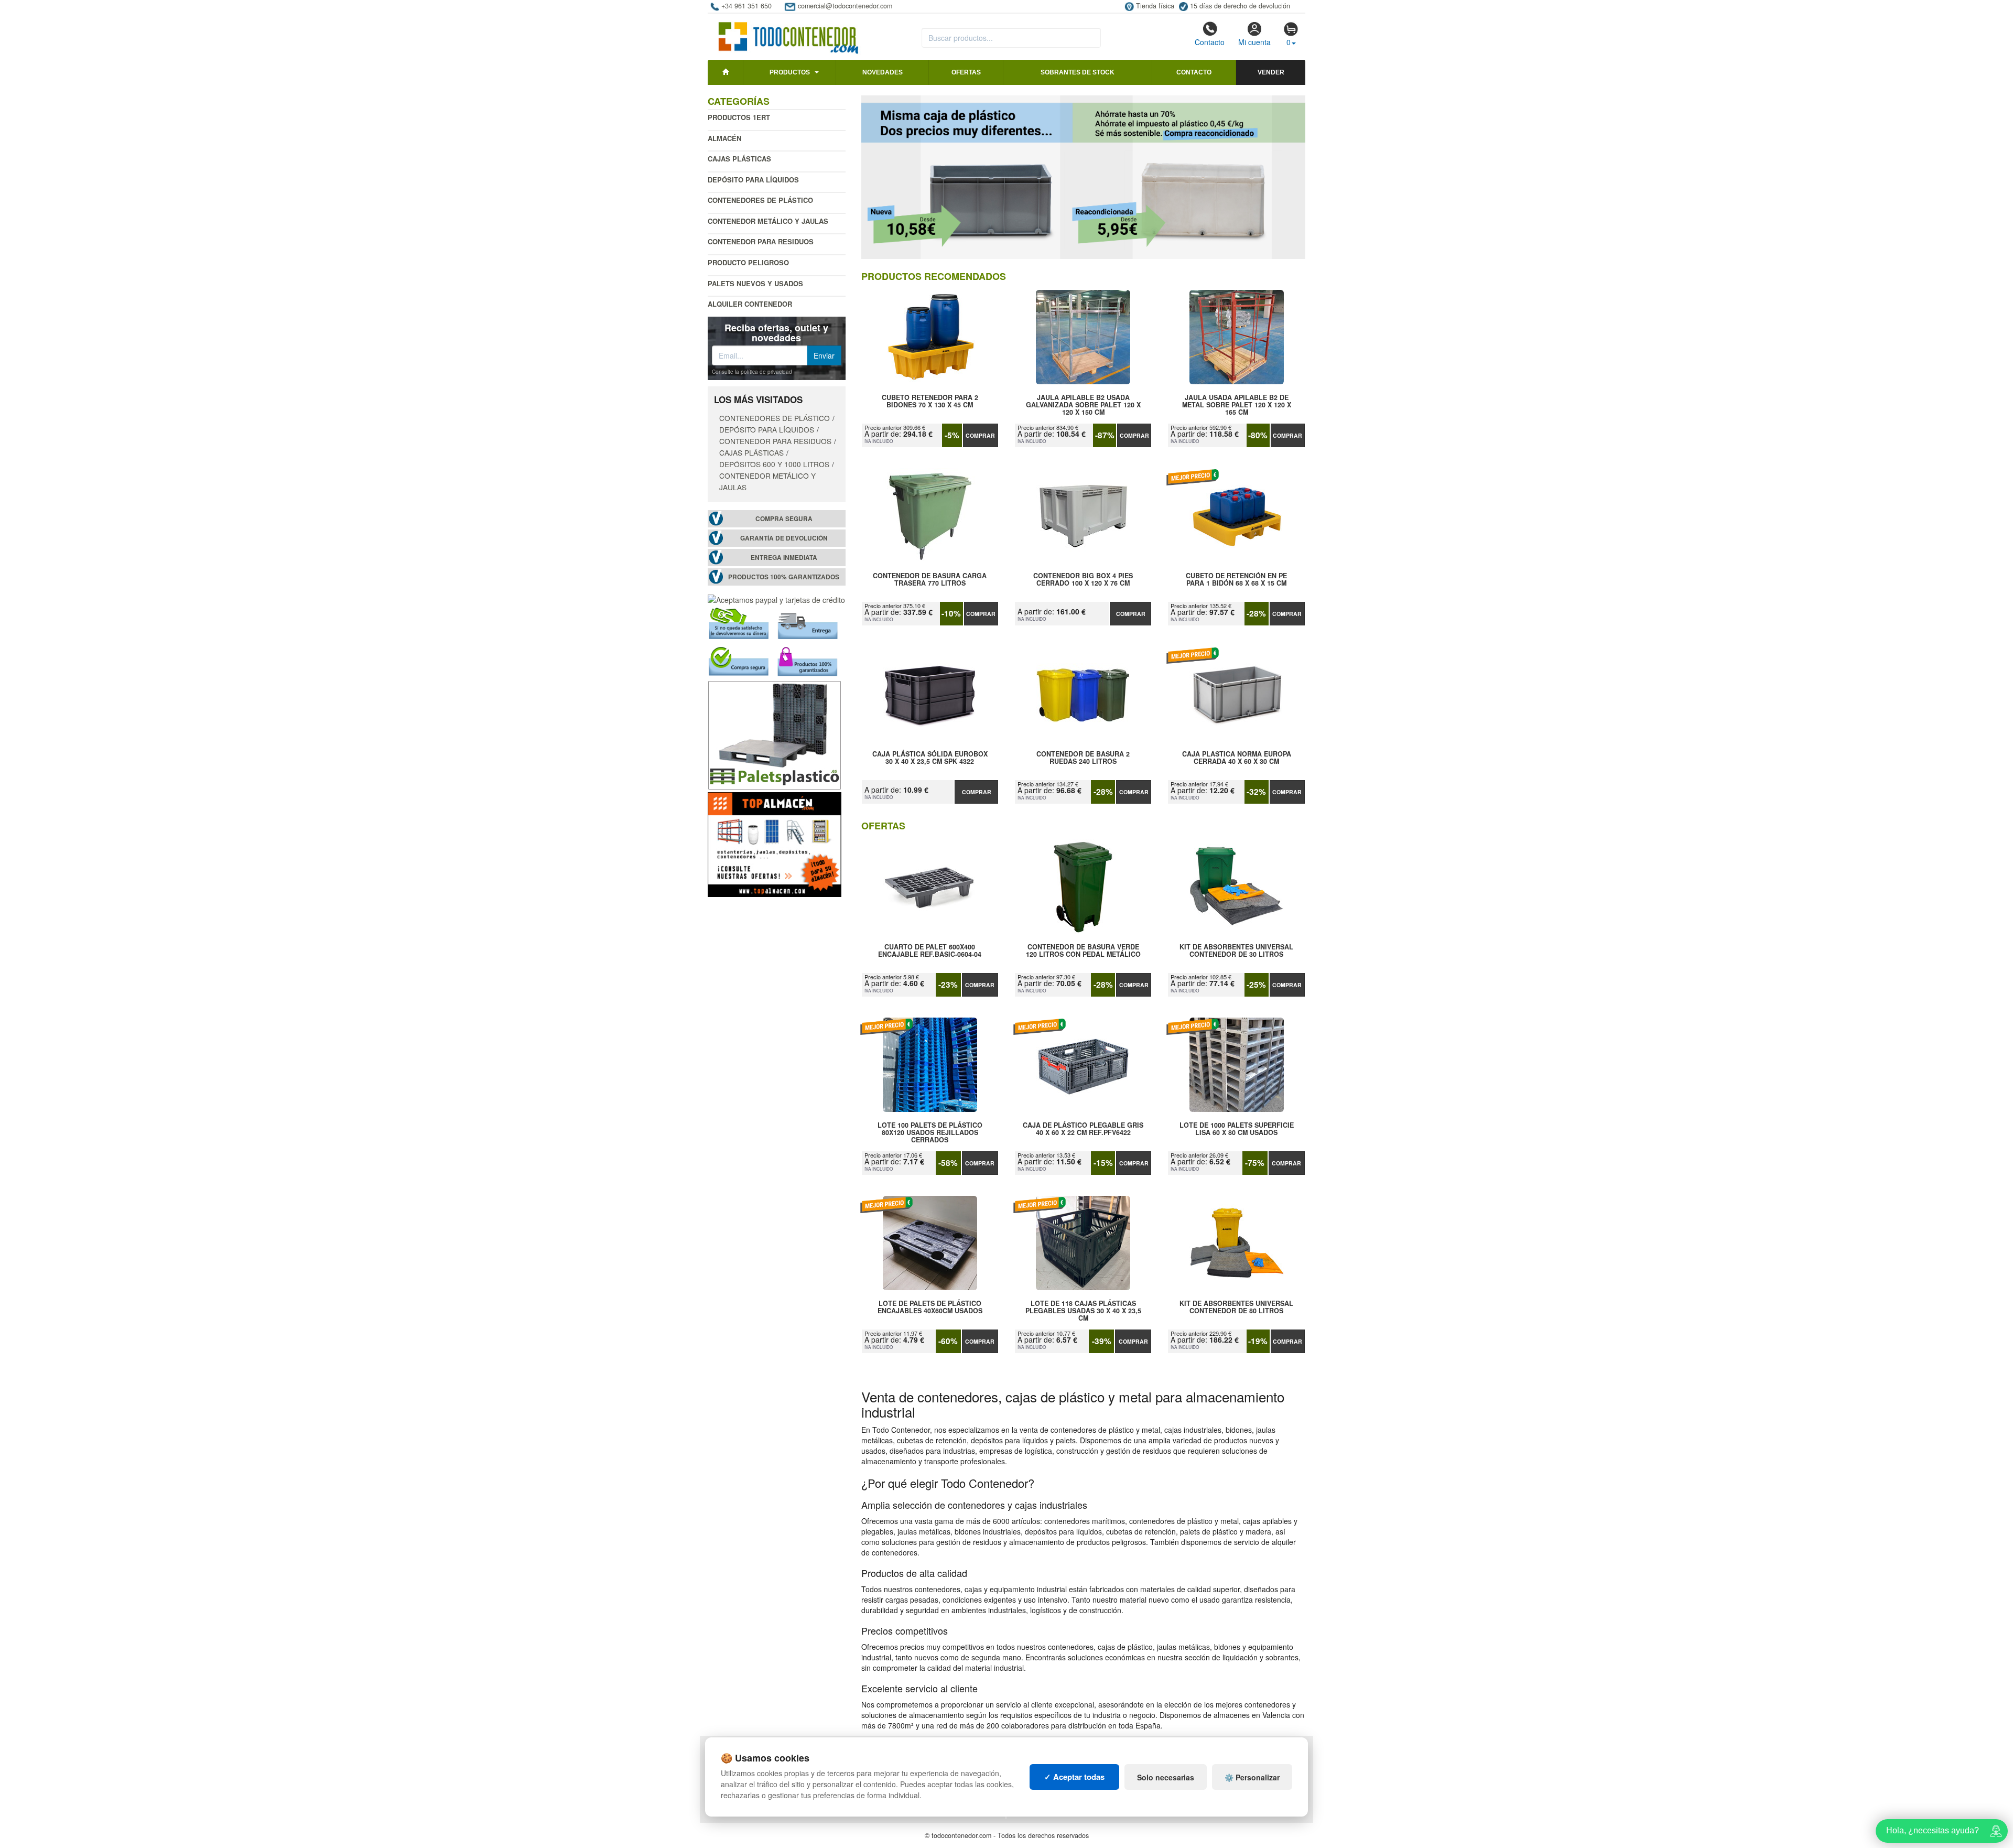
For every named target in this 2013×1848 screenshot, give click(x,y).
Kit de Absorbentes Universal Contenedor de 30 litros (1236, 951)
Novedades (883, 72)
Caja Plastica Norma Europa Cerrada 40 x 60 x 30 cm (1237, 758)
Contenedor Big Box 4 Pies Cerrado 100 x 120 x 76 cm (1083, 580)
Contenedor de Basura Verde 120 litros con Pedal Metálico (1083, 951)
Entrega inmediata (784, 558)
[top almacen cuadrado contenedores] (775, 844)
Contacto (1210, 42)
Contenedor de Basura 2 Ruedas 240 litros (1083, 758)
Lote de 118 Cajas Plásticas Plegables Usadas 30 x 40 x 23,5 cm (1083, 1311)
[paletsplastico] (775, 734)
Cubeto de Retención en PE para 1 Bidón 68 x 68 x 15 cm (1236, 580)
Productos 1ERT (739, 117)
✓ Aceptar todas (1074, 1777)
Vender (1271, 72)
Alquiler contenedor (750, 304)
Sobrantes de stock (1078, 72)
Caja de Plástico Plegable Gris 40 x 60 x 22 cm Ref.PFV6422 (1083, 1129)
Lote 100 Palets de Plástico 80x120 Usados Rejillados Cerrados (930, 1132)
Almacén (724, 138)
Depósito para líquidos (753, 180)
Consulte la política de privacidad (752, 372)
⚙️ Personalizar (1252, 1777)
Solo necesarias (1166, 1777)
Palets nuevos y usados (755, 283)
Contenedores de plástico (760, 200)
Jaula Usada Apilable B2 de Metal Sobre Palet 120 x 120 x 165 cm (1237, 405)
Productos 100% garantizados (784, 577)
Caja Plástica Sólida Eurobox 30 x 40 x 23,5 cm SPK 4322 (930, 758)
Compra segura (784, 519)
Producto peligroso (748, 262)
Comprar (980, 435)
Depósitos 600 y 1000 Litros (774, 464)
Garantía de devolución (784, 538)
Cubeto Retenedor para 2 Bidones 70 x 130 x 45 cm (930, 402)
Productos (790, 72)
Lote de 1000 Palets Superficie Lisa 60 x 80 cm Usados (1237, 1129)
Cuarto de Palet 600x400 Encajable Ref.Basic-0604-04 (930, 951)
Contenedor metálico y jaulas (768, 221)
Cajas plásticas (739, 159)
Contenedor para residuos (761, 241)
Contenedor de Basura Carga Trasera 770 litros (930, 580)
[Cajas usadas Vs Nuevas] (1084, 177)
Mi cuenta (1254, 42)
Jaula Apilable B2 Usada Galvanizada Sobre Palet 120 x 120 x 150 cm (1083, 405)
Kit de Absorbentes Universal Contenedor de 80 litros (1236, 1307)
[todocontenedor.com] (789, 33)
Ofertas (966, 72)
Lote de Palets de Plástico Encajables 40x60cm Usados (930, 1307)
